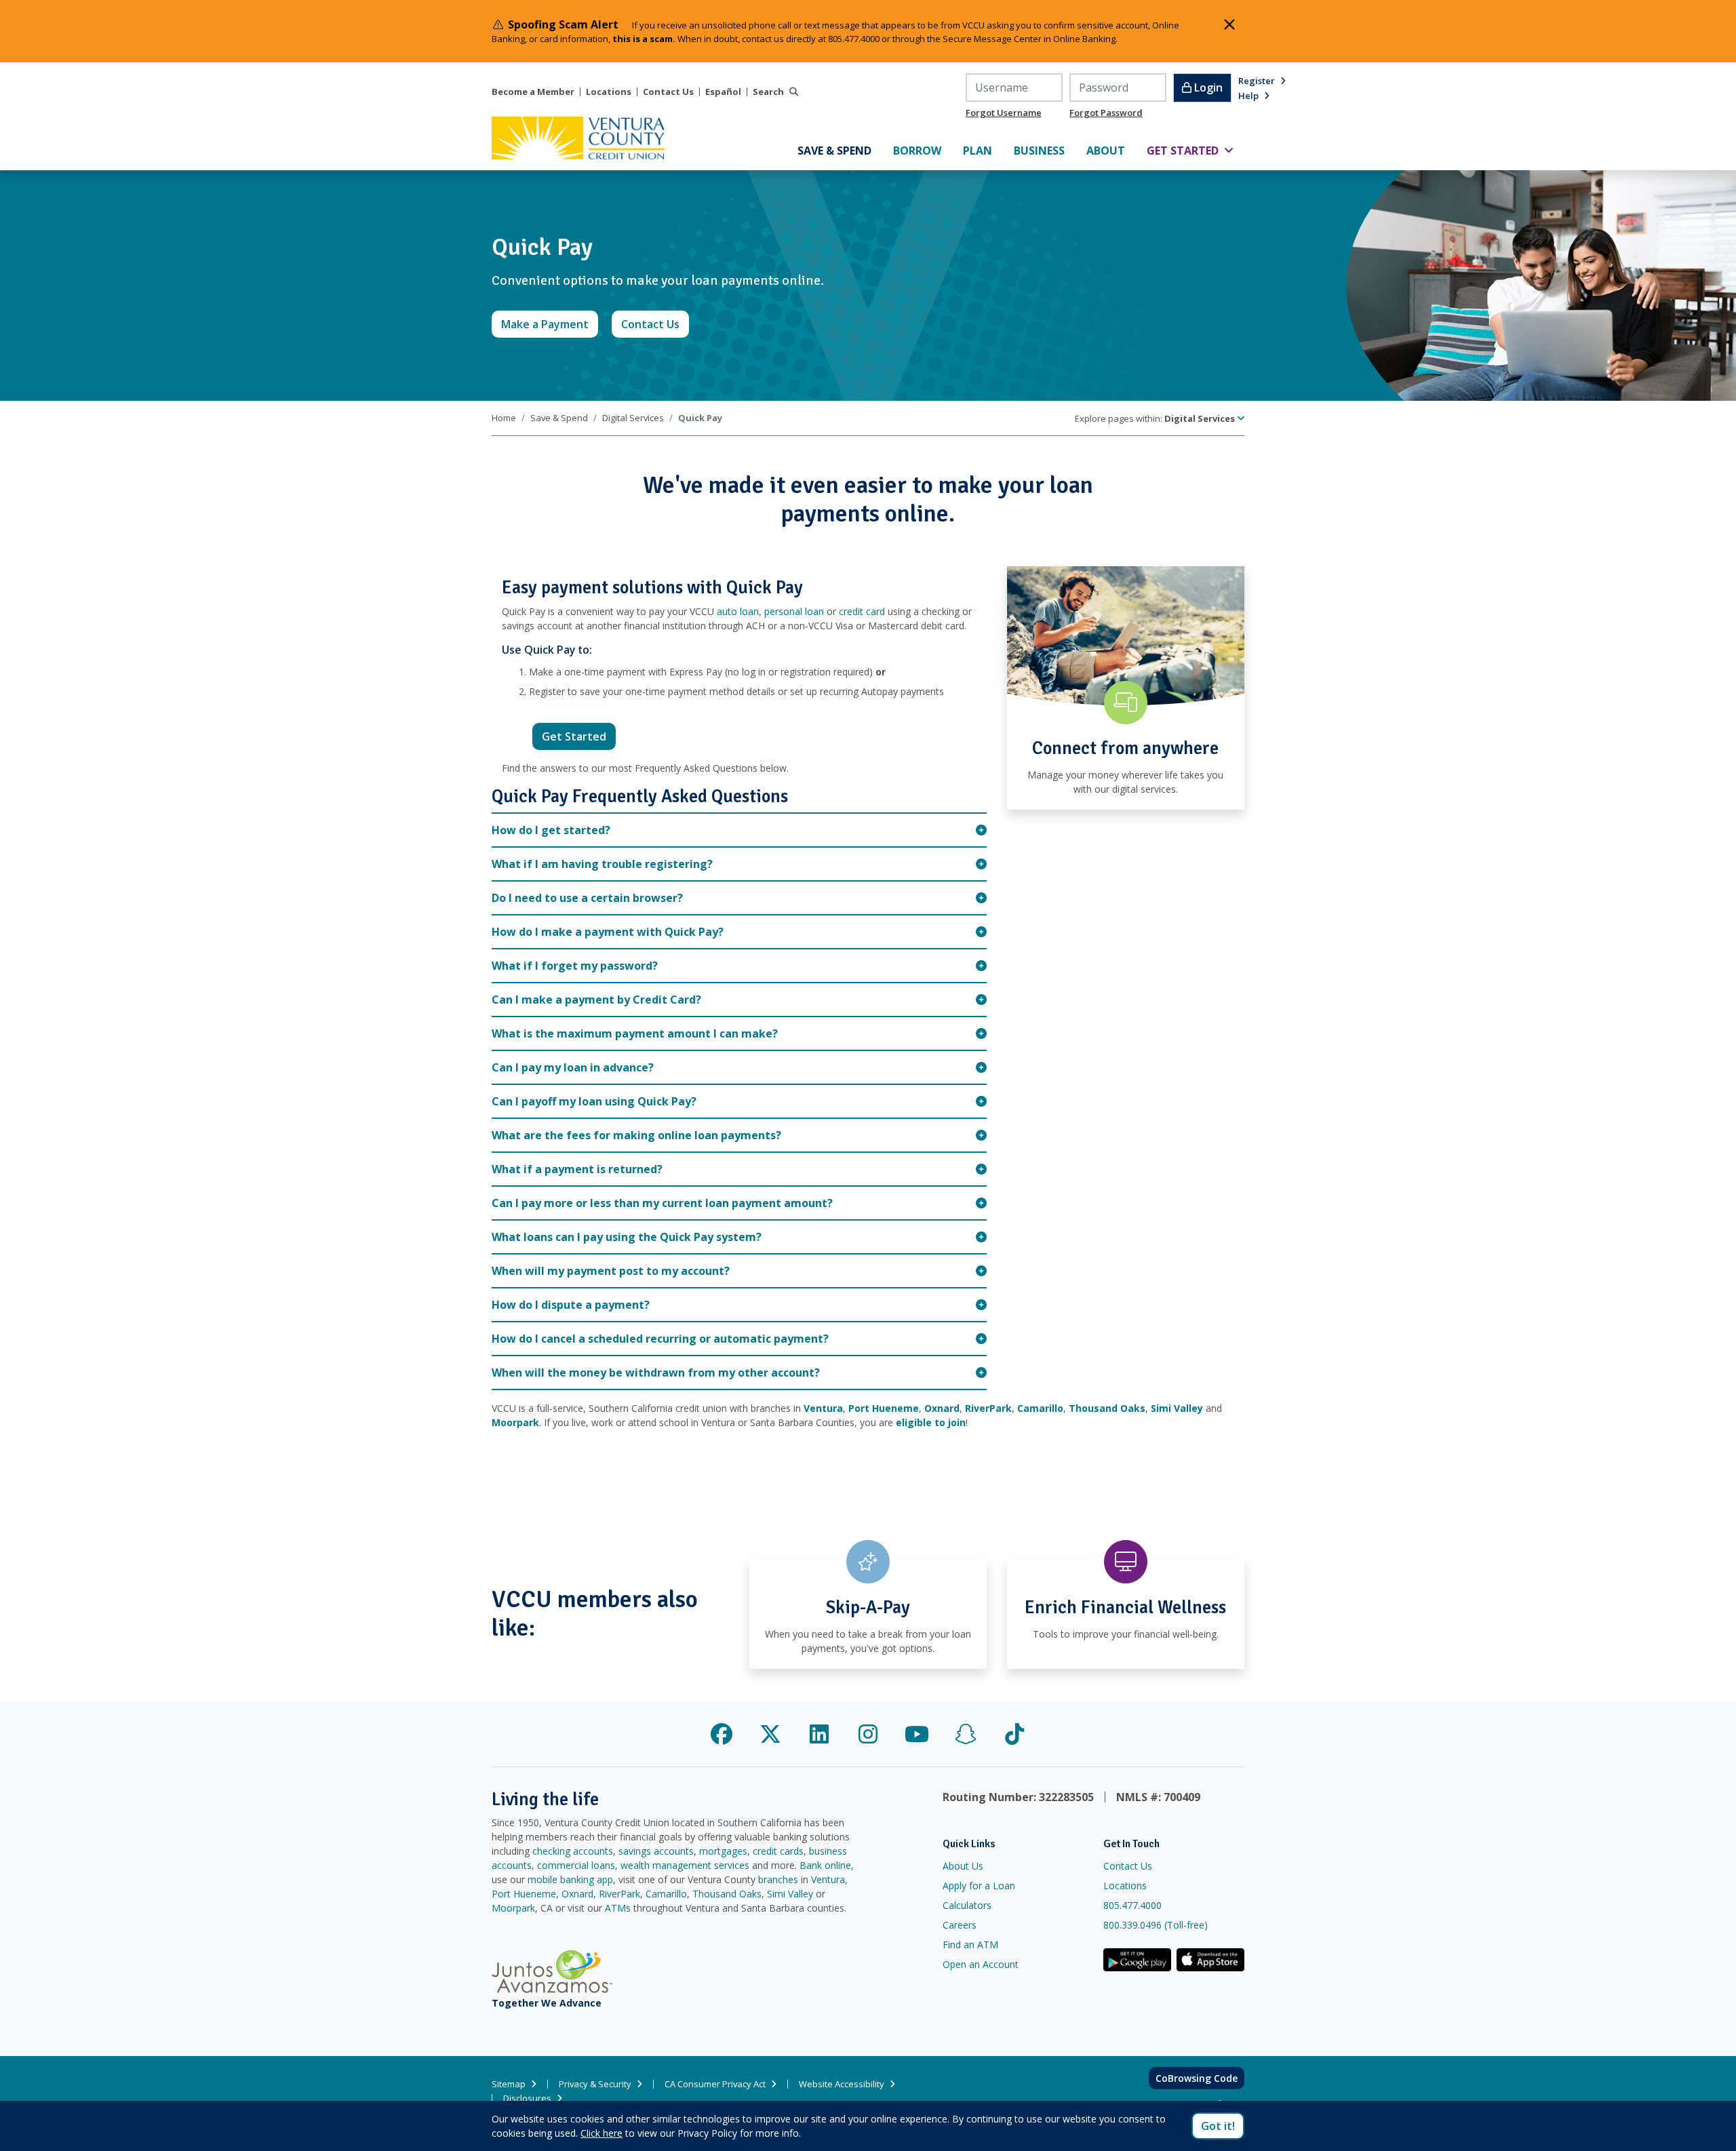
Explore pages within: (1155, 418)
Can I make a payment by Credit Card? (596, 1000)
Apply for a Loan (979, 1886)
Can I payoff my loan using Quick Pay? (594, 1101)
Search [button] (768, 92)
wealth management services (685, 1865)
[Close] (1229, 24)
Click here (601, 2133)
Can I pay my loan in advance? (573, 1067)
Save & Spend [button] (840, 150)
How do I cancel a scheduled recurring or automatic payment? (662, 1339)
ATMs (618, 1908)
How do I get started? (551, 830)
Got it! (1218, 2126)
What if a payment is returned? (577, 1169)
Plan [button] (983, 150)
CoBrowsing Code (1197, 2078)
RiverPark (619, 1894)
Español (723, 92)
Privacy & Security (595, 2084)
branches (778, 1879)
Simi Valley (790, 1894)
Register (1257, 81)
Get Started (579, 736)
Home (504, 418)
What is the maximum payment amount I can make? (635, 1033)
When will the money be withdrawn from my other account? (657, 1373)
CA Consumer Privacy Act (715, 2084)
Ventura (828, 1879)
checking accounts (573, 1851)
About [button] (1111, 150)
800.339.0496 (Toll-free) (1156, 1925)
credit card (862, 611)
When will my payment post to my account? (611, 1271)
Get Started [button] (1196, 150)
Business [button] (1045, 150)
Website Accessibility (842, 2084)
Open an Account (981, 1964)
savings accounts (656, 1851)
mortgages (723, 1851)
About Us (963, 1866)
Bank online (825, 1865)
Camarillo (666, 1894)
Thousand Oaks (727, 1894)
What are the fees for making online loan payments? (636, 1135)
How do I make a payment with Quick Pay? (608, 932)
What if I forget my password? (575, 966)
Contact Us (668, 92)
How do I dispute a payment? (571, 1305)
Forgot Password (1106, 113)
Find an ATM (970, 1945)
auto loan (738, 611)
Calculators (967, 1905)
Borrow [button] (923, 150)
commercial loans (576, 1865)
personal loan (794, 611)
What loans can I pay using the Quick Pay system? (627, 1237)
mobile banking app (570, 1879)
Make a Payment (550, 324)
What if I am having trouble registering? (602, 864)
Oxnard (577, 1894)
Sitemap (509, 2084)
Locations (609, 92)
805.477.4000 (1132, 1905)
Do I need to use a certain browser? (587, 898)
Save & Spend (559, 418)
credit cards (778, 1851)
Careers (960, 1925)
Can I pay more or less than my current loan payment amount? (662, 1203)
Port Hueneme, (525, 1894)
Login (1207, 87)
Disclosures (527, 2098)
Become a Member (533, 92)
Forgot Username (1004, 113)
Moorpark (513, 1908)
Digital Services (633, 418)
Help (1248, 96)
